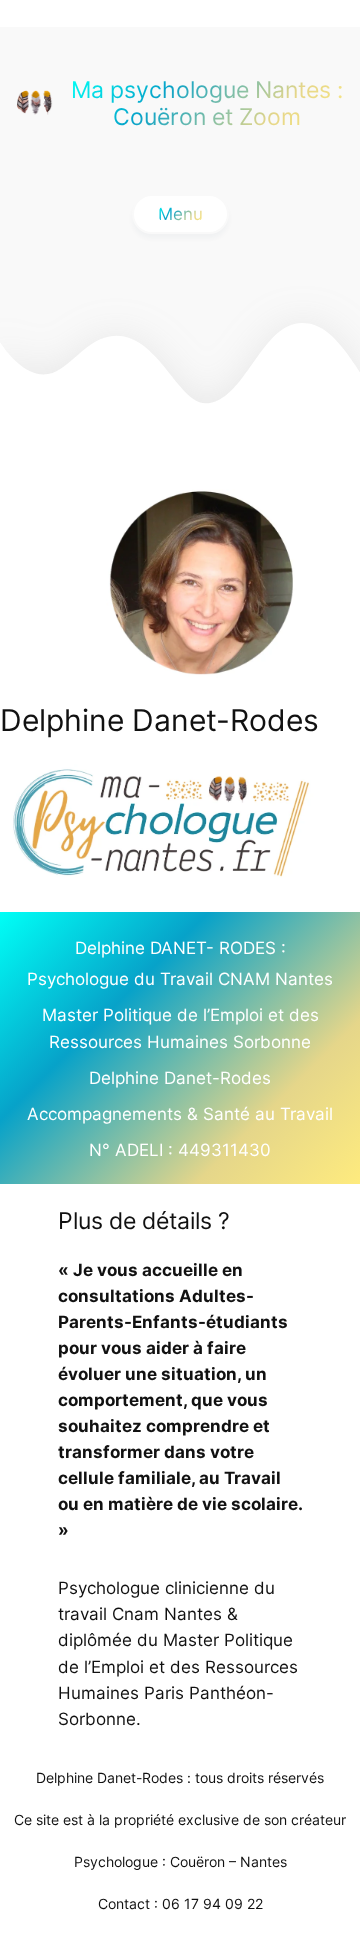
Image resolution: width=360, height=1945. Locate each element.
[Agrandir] (305, 790)
